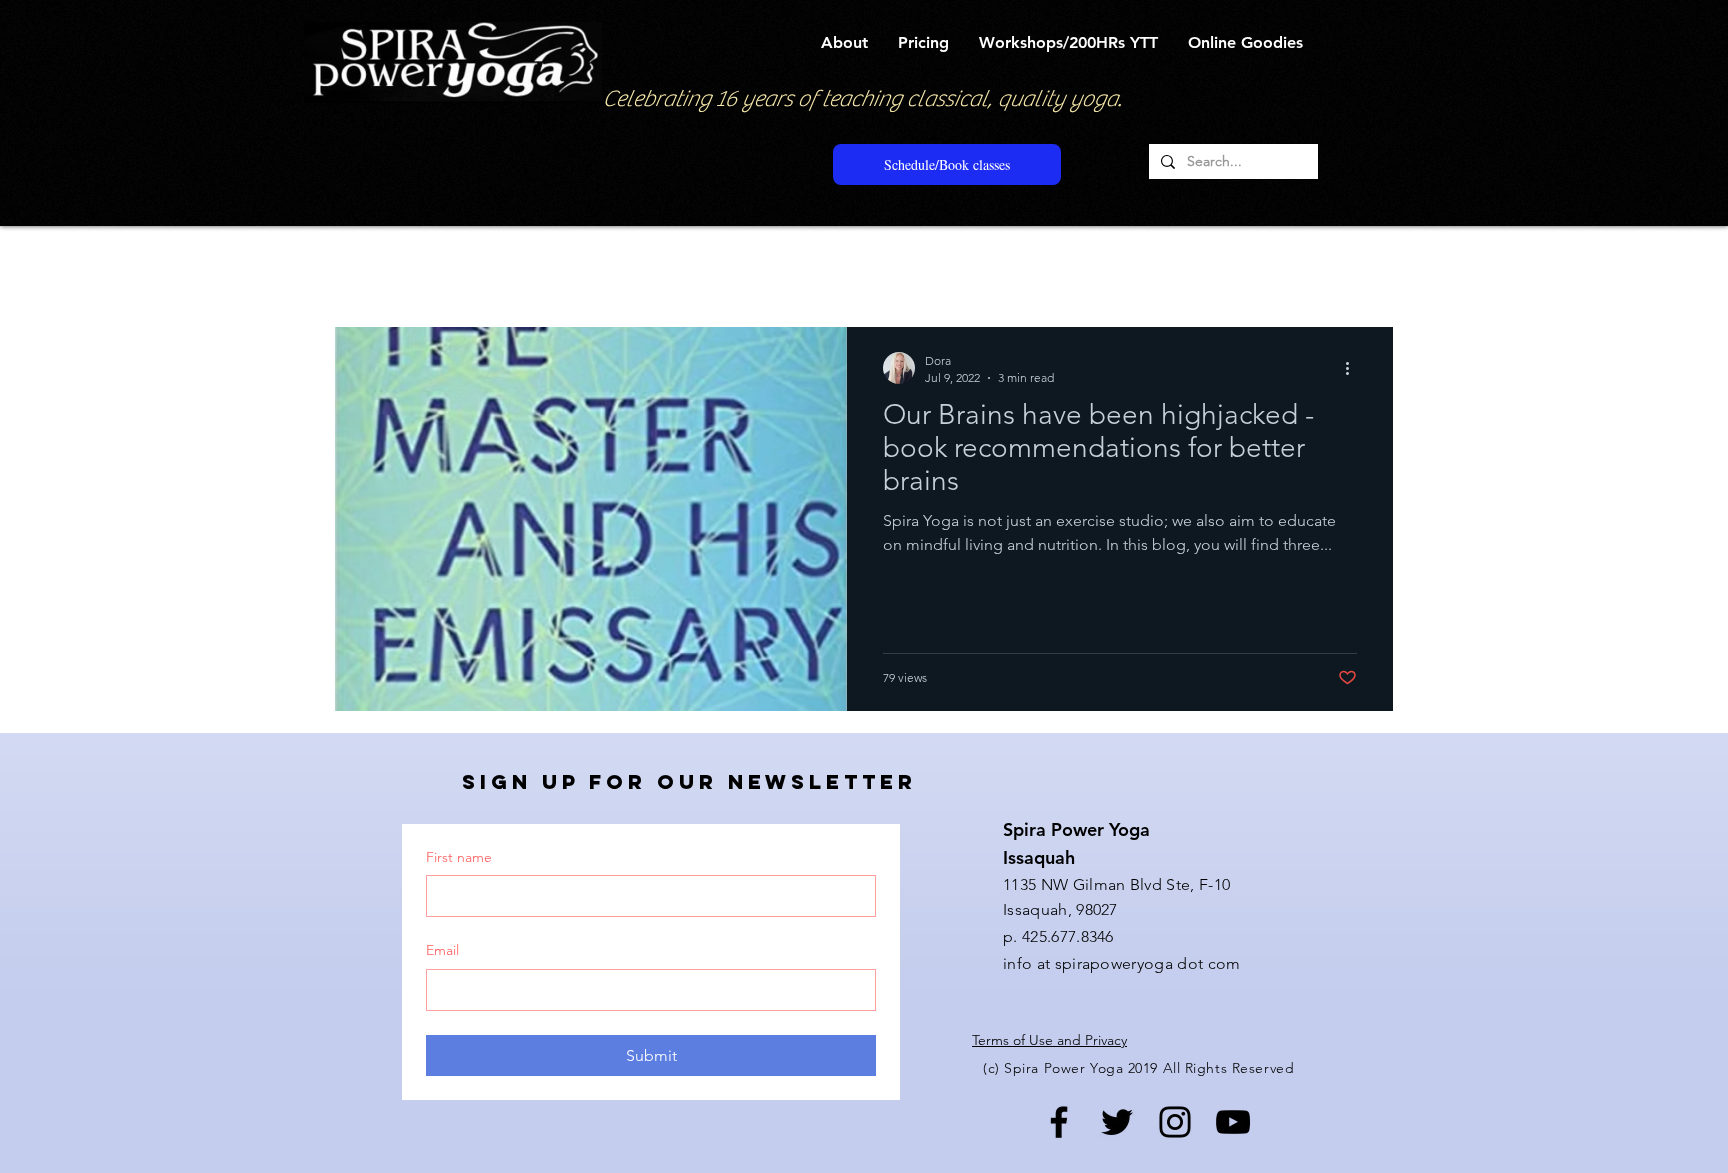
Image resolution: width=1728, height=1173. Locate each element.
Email (442, 950)
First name (459, 857)
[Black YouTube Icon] (1233, 1122)
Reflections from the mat (929, 266)
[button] (844, 42)
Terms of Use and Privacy (1049, 1040)
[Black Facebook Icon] (1059, 1122)
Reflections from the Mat (650, 266)
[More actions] (1354, 368)
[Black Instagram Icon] (1175, 1122)
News (789, 266)
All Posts (362, 266)
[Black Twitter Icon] (1117, 1122)
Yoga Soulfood (480, 266)
